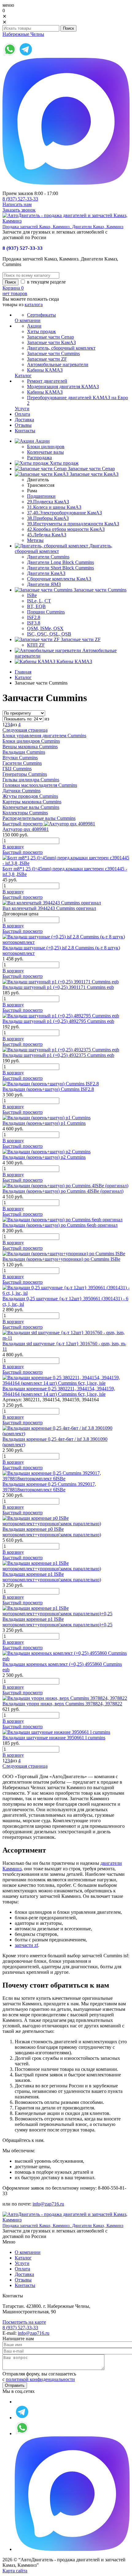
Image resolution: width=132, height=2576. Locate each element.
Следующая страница (25, 730)
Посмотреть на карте (24, 2322)
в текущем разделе (46, 282)
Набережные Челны (23, 34)
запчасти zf (26, 1945)
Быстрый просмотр (23, 824)
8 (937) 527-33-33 (20, 199)
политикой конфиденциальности (40, 2379)
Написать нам (17, 204)
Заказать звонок (19, 210)
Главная (23, 672)
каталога (34, 304)
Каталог (23, 677)
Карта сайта (15, 2571)
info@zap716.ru (48, 2204)
